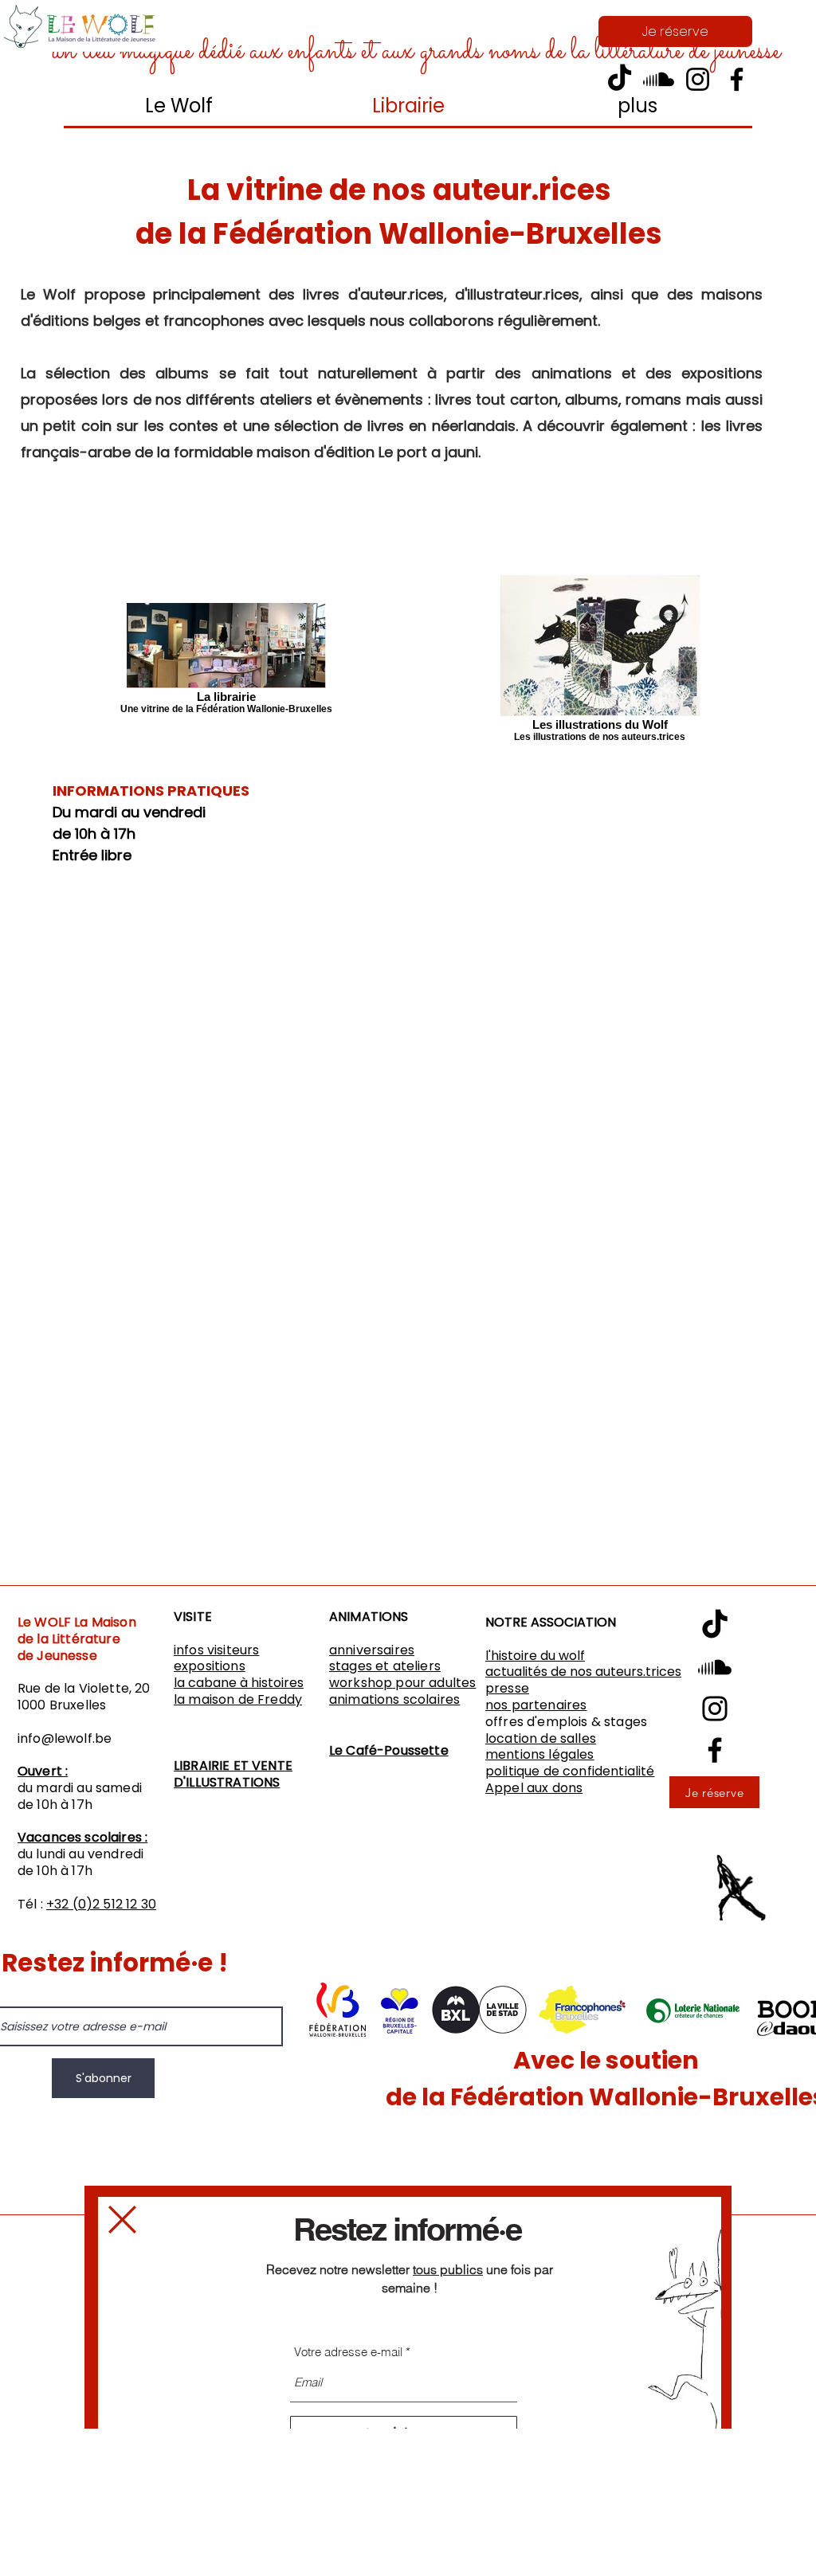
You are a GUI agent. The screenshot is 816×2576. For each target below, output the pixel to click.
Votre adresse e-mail (348, 2352)
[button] (122, 2220)
